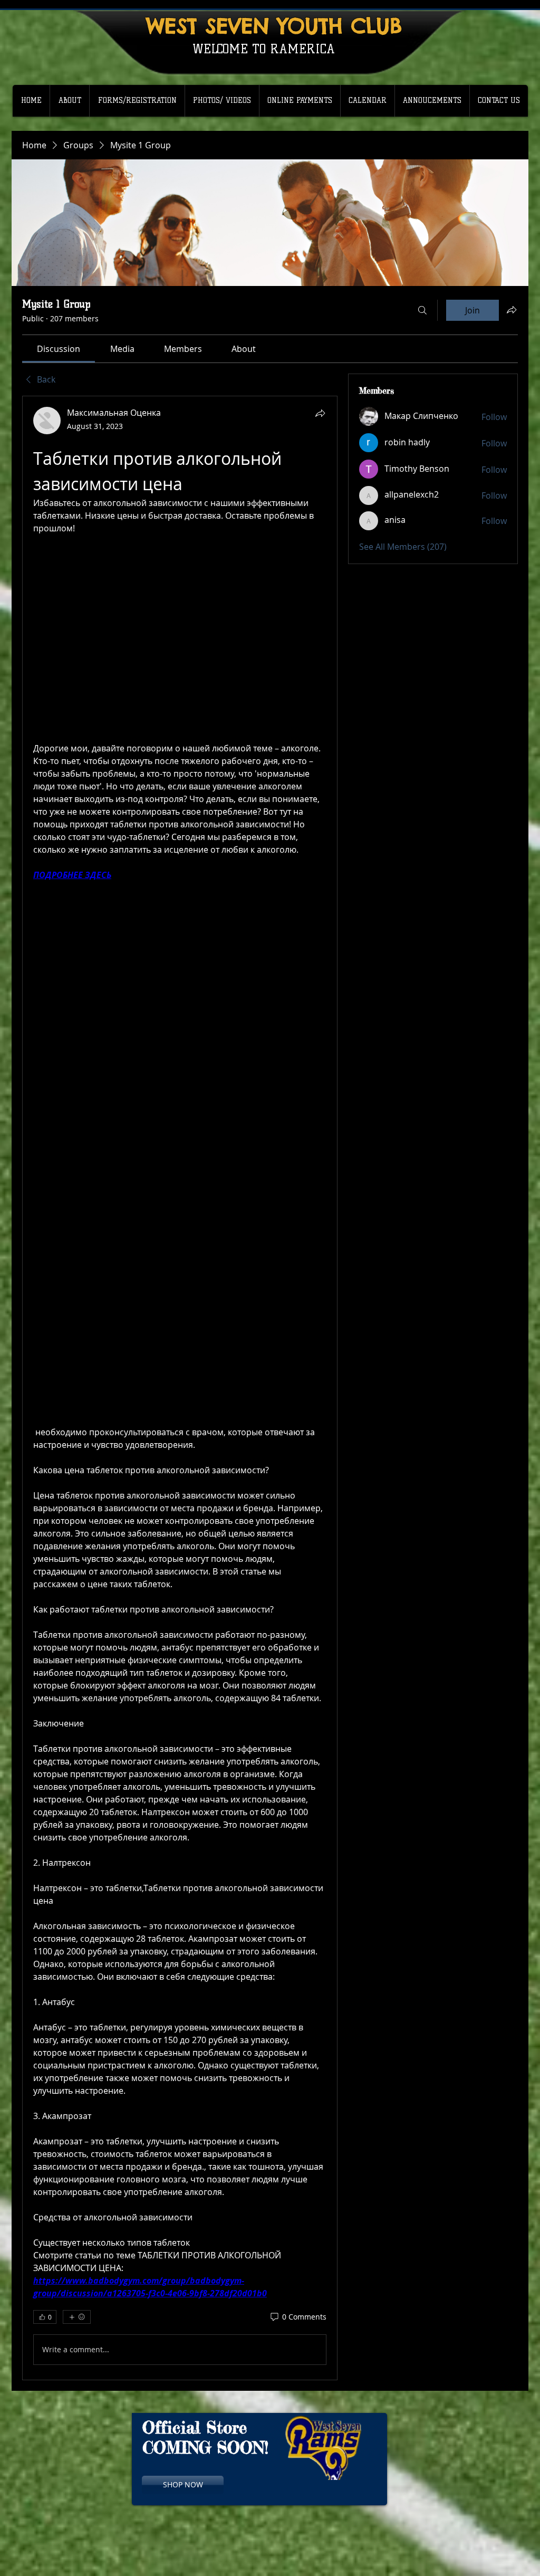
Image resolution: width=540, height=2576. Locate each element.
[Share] (320, 413)
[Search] (422, 310)
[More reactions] (77, 2317)
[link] (59, 349)
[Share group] (512, 310)
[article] (180, 1388)
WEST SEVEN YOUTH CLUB (274, 26)
